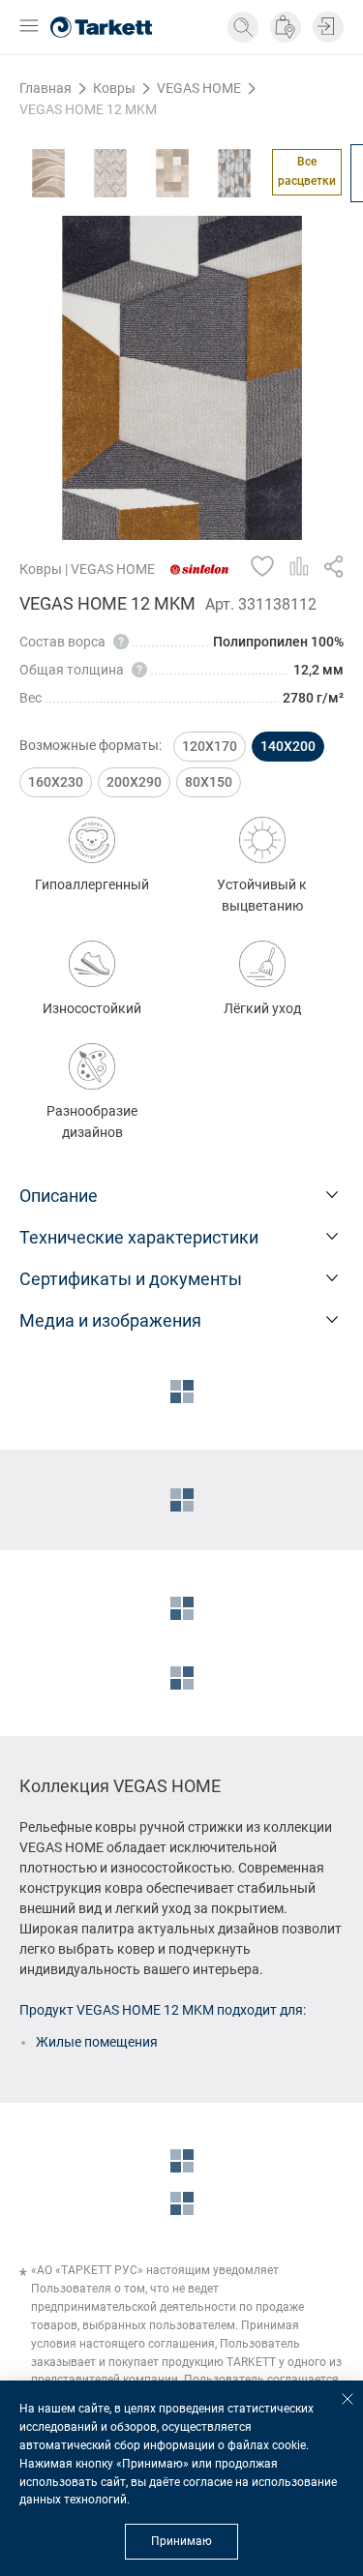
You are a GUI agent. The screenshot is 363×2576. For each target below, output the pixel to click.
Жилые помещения (97, 2042)
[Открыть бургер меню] (29, 28)
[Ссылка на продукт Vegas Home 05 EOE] (172, 173)
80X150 (209, 782)
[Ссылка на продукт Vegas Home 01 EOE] (48, 173)
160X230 (56, 782)
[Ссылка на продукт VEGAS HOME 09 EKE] (234, 173)
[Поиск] (243, 27)
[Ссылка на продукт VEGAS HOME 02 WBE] (110, 173)
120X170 (210, 746)
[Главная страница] (101, 27)
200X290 (134, 782)
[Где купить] (286, 27)
